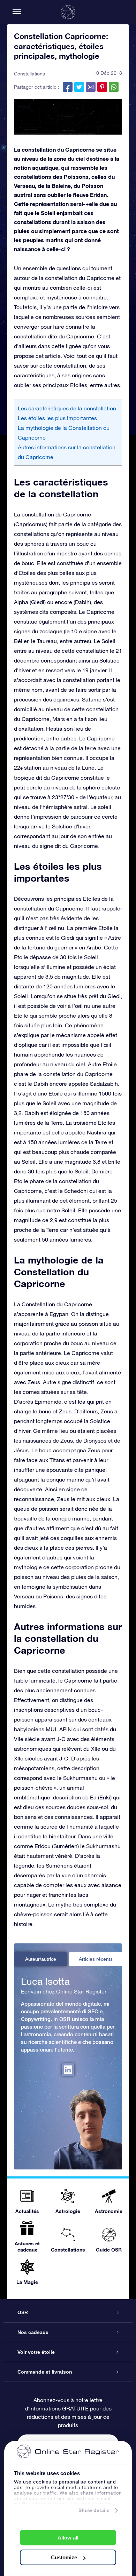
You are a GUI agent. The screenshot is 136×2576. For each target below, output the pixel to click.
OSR (23, 2312)
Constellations (29, 74)
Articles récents (96, 1959)
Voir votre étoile (36, 2352)
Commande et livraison (45, 2372)
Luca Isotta (45, 1981)
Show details (94, 2510)
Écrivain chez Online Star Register (64, 1991)
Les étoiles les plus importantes (57, 418)
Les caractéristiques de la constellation (67, 408)
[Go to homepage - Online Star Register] (68, 12)
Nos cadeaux (33, 2332)
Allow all (68, 2538)
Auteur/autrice (41, 1959)
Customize (64, 2557)
